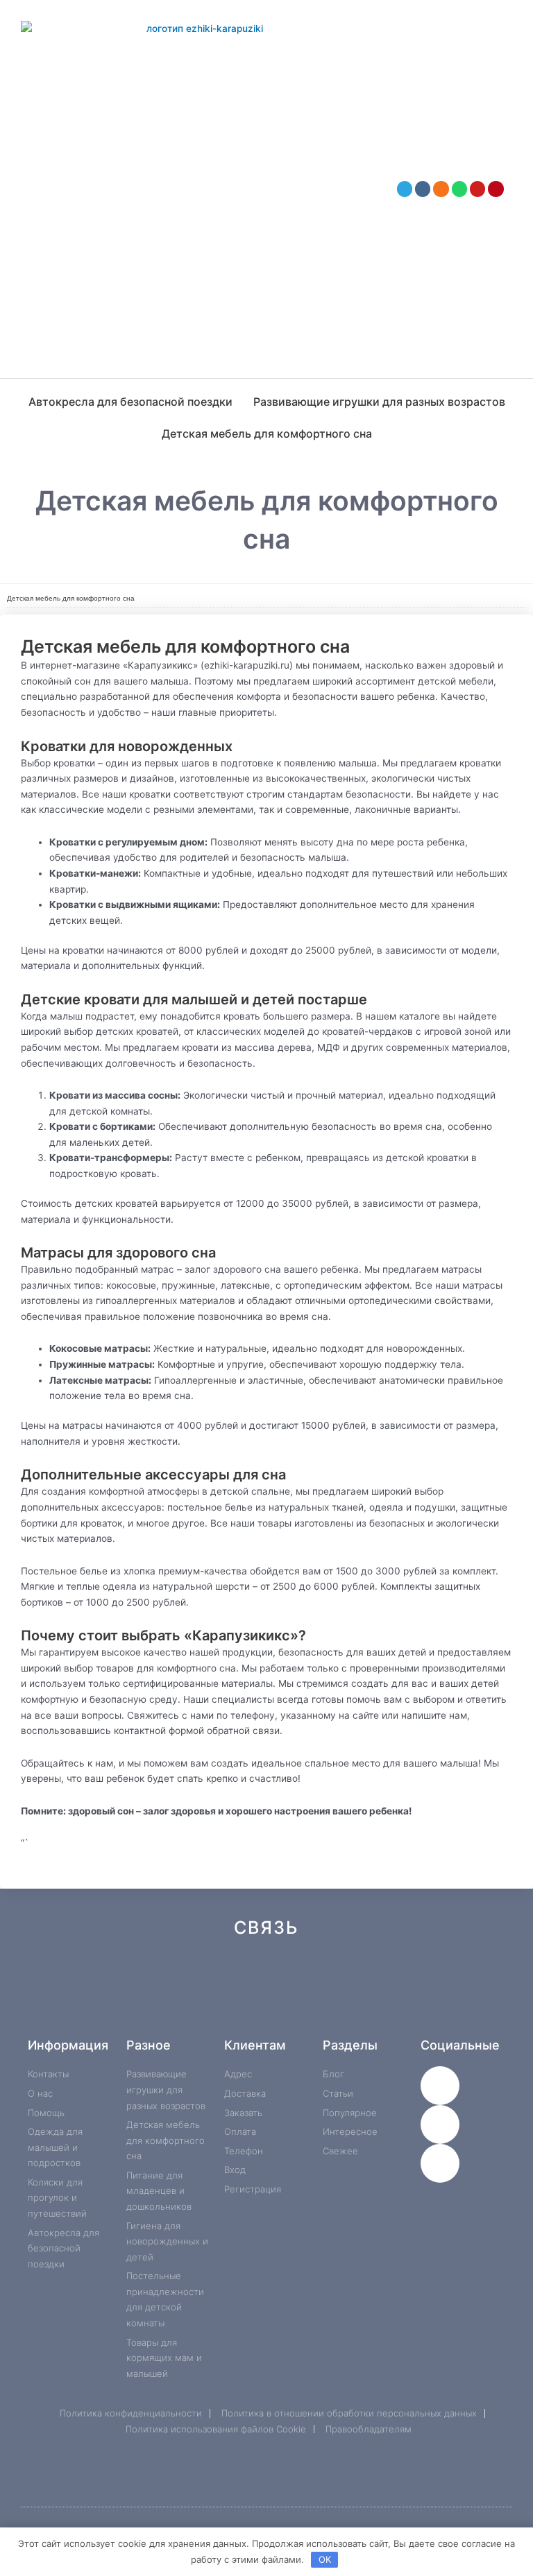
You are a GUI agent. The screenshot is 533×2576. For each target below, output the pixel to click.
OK (325, 2559)
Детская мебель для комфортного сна (267, 433)
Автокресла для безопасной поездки (130, 402)
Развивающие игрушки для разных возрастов (379, 402)
